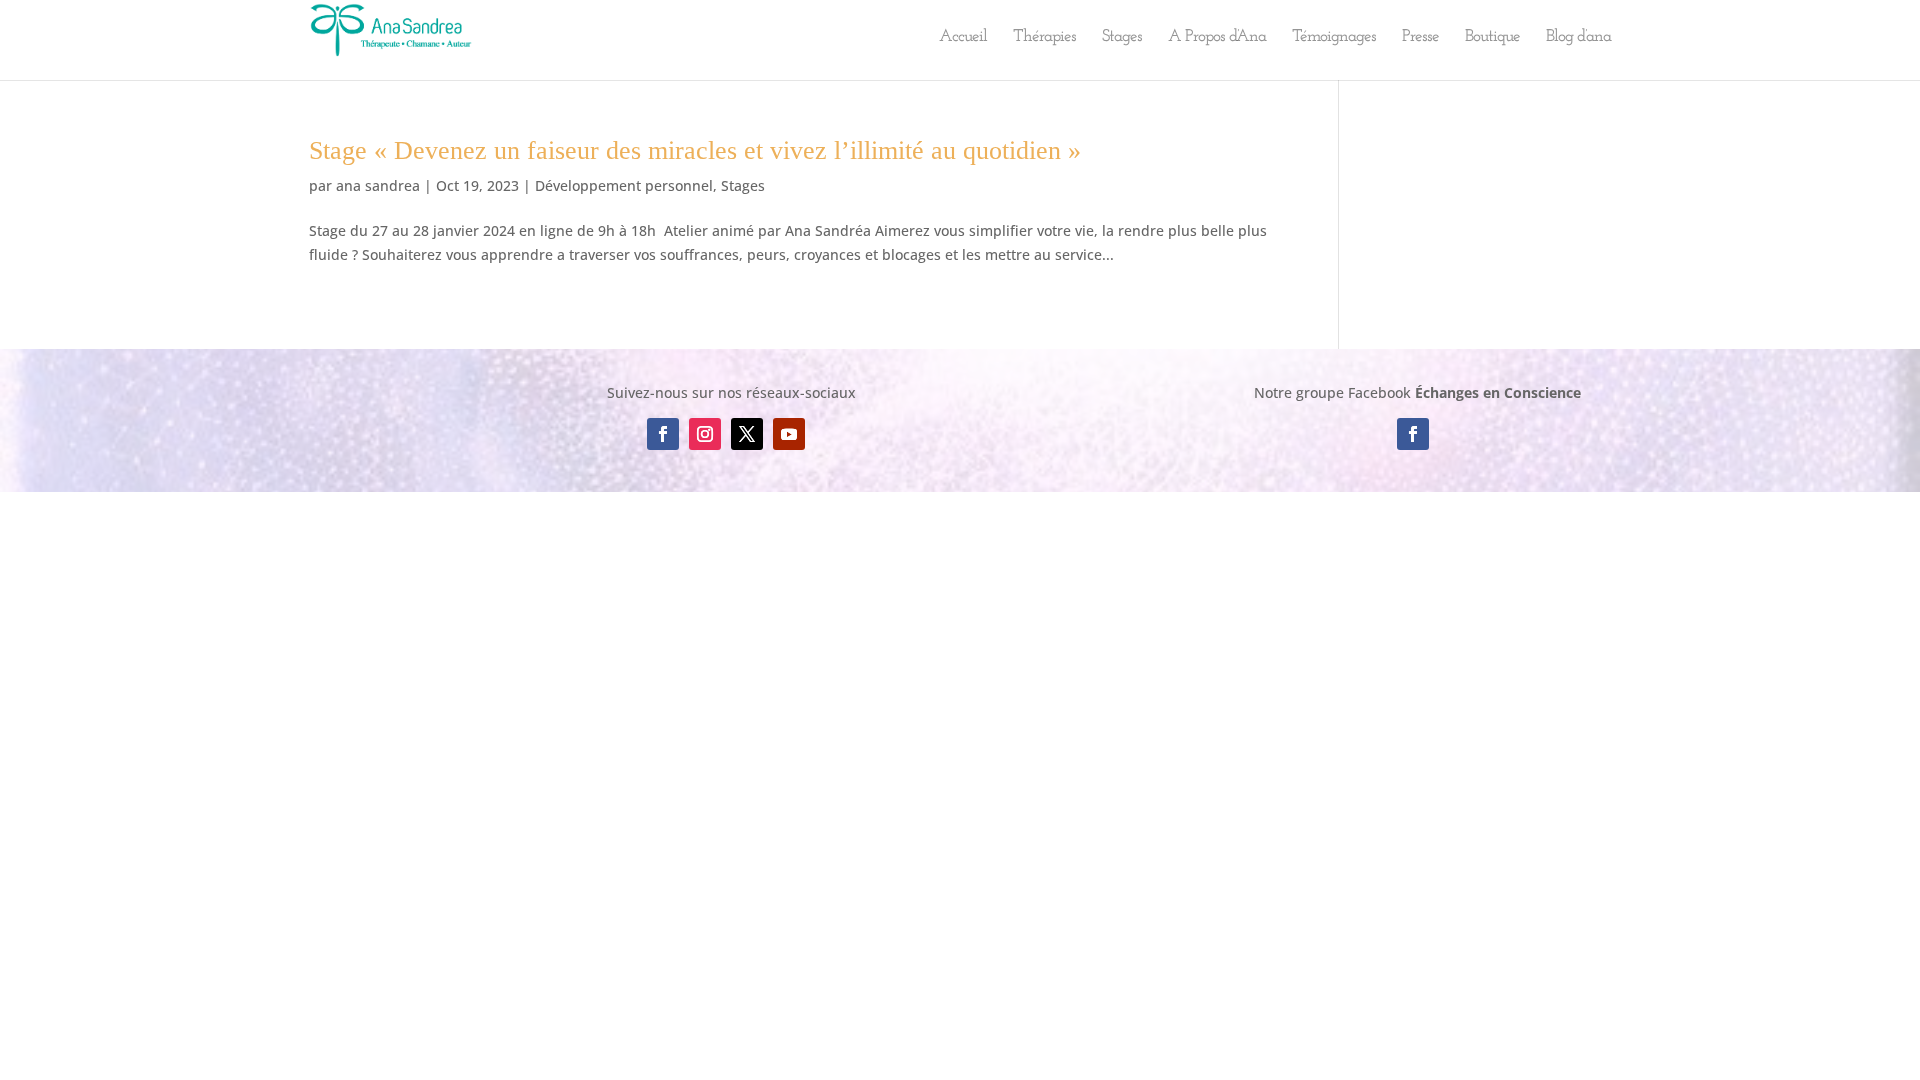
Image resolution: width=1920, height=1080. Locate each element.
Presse (1420, 37)
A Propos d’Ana (1217, 37)
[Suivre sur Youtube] (789, 434)
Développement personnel (624, 185)
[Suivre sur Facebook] (663, 434)
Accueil (963, 37)
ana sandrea (378, 185)
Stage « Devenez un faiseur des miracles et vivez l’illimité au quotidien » (695, 150)
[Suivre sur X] (747, 434)
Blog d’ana (1578, 37)
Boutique (1492, 37)
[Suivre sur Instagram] (705, 434)
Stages (1122, 37)
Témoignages (1334, 37)
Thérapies (1044, 37)
